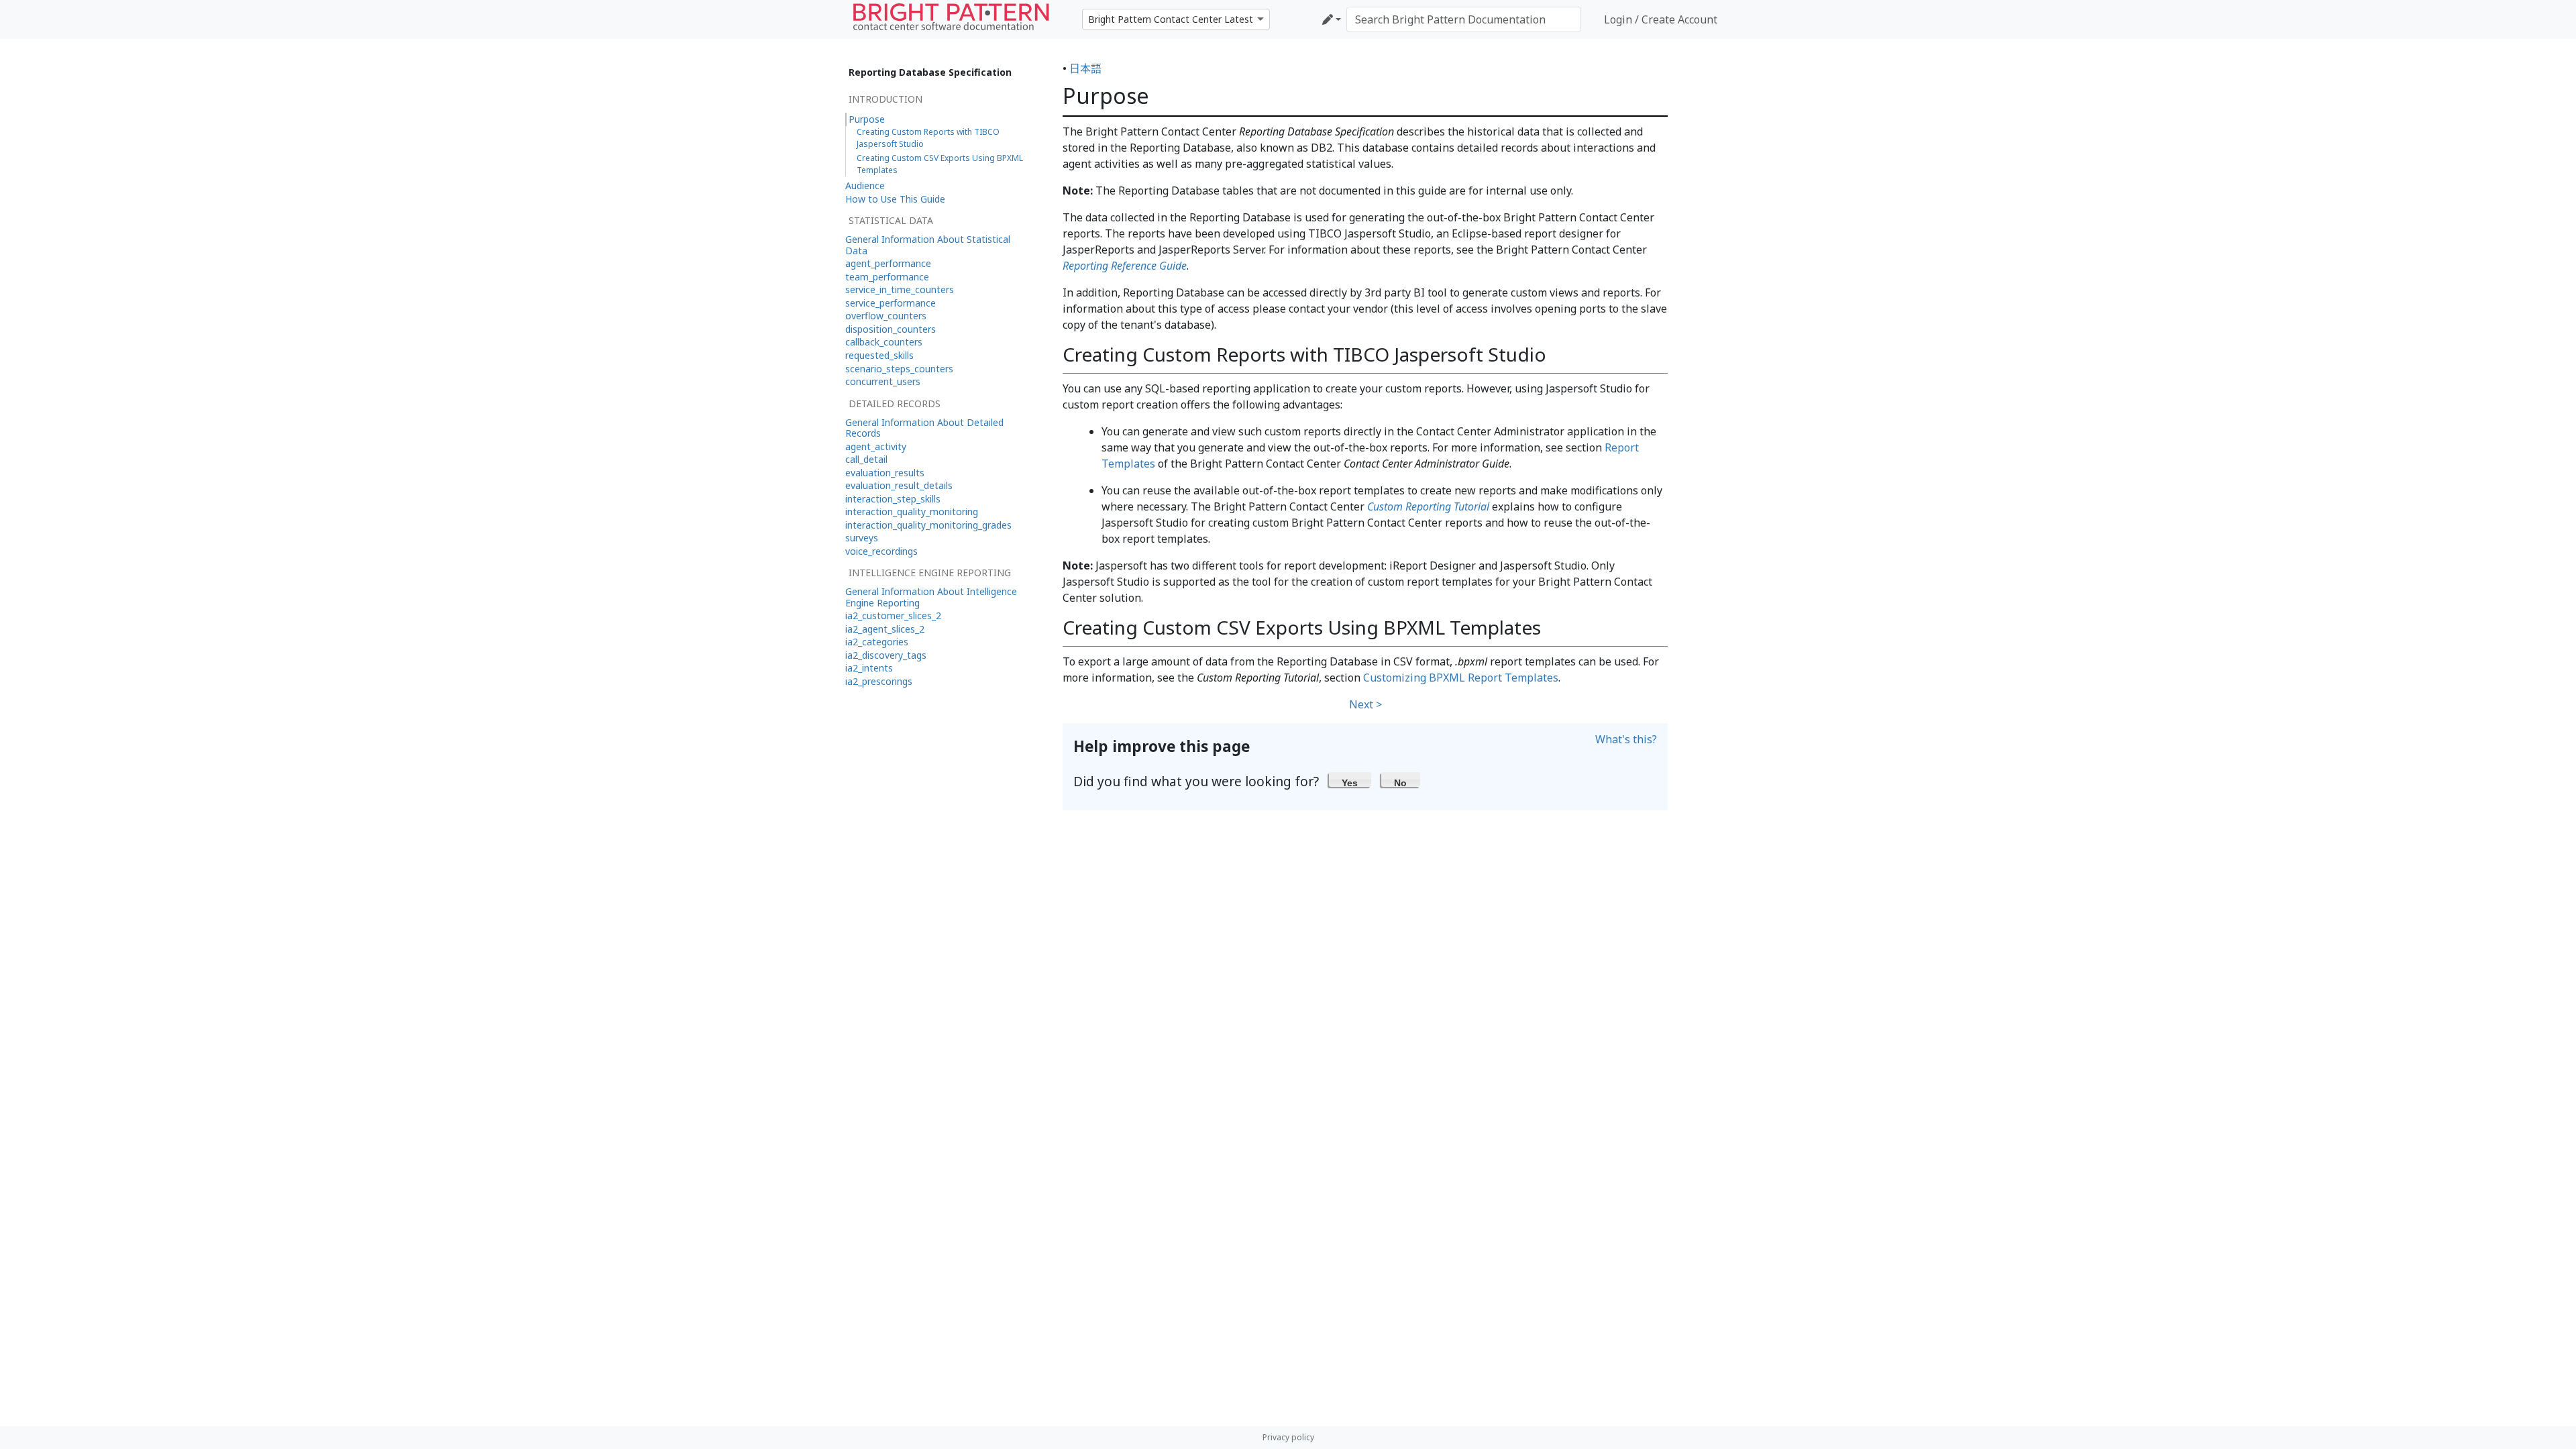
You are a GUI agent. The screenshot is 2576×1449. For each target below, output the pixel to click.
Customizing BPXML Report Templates (1461, 678)
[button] (1350, 780)
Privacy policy (1288, 1437)
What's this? (1626, 739)
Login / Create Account (1661, 19)
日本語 (1085, 68)
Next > (1365, 704)
